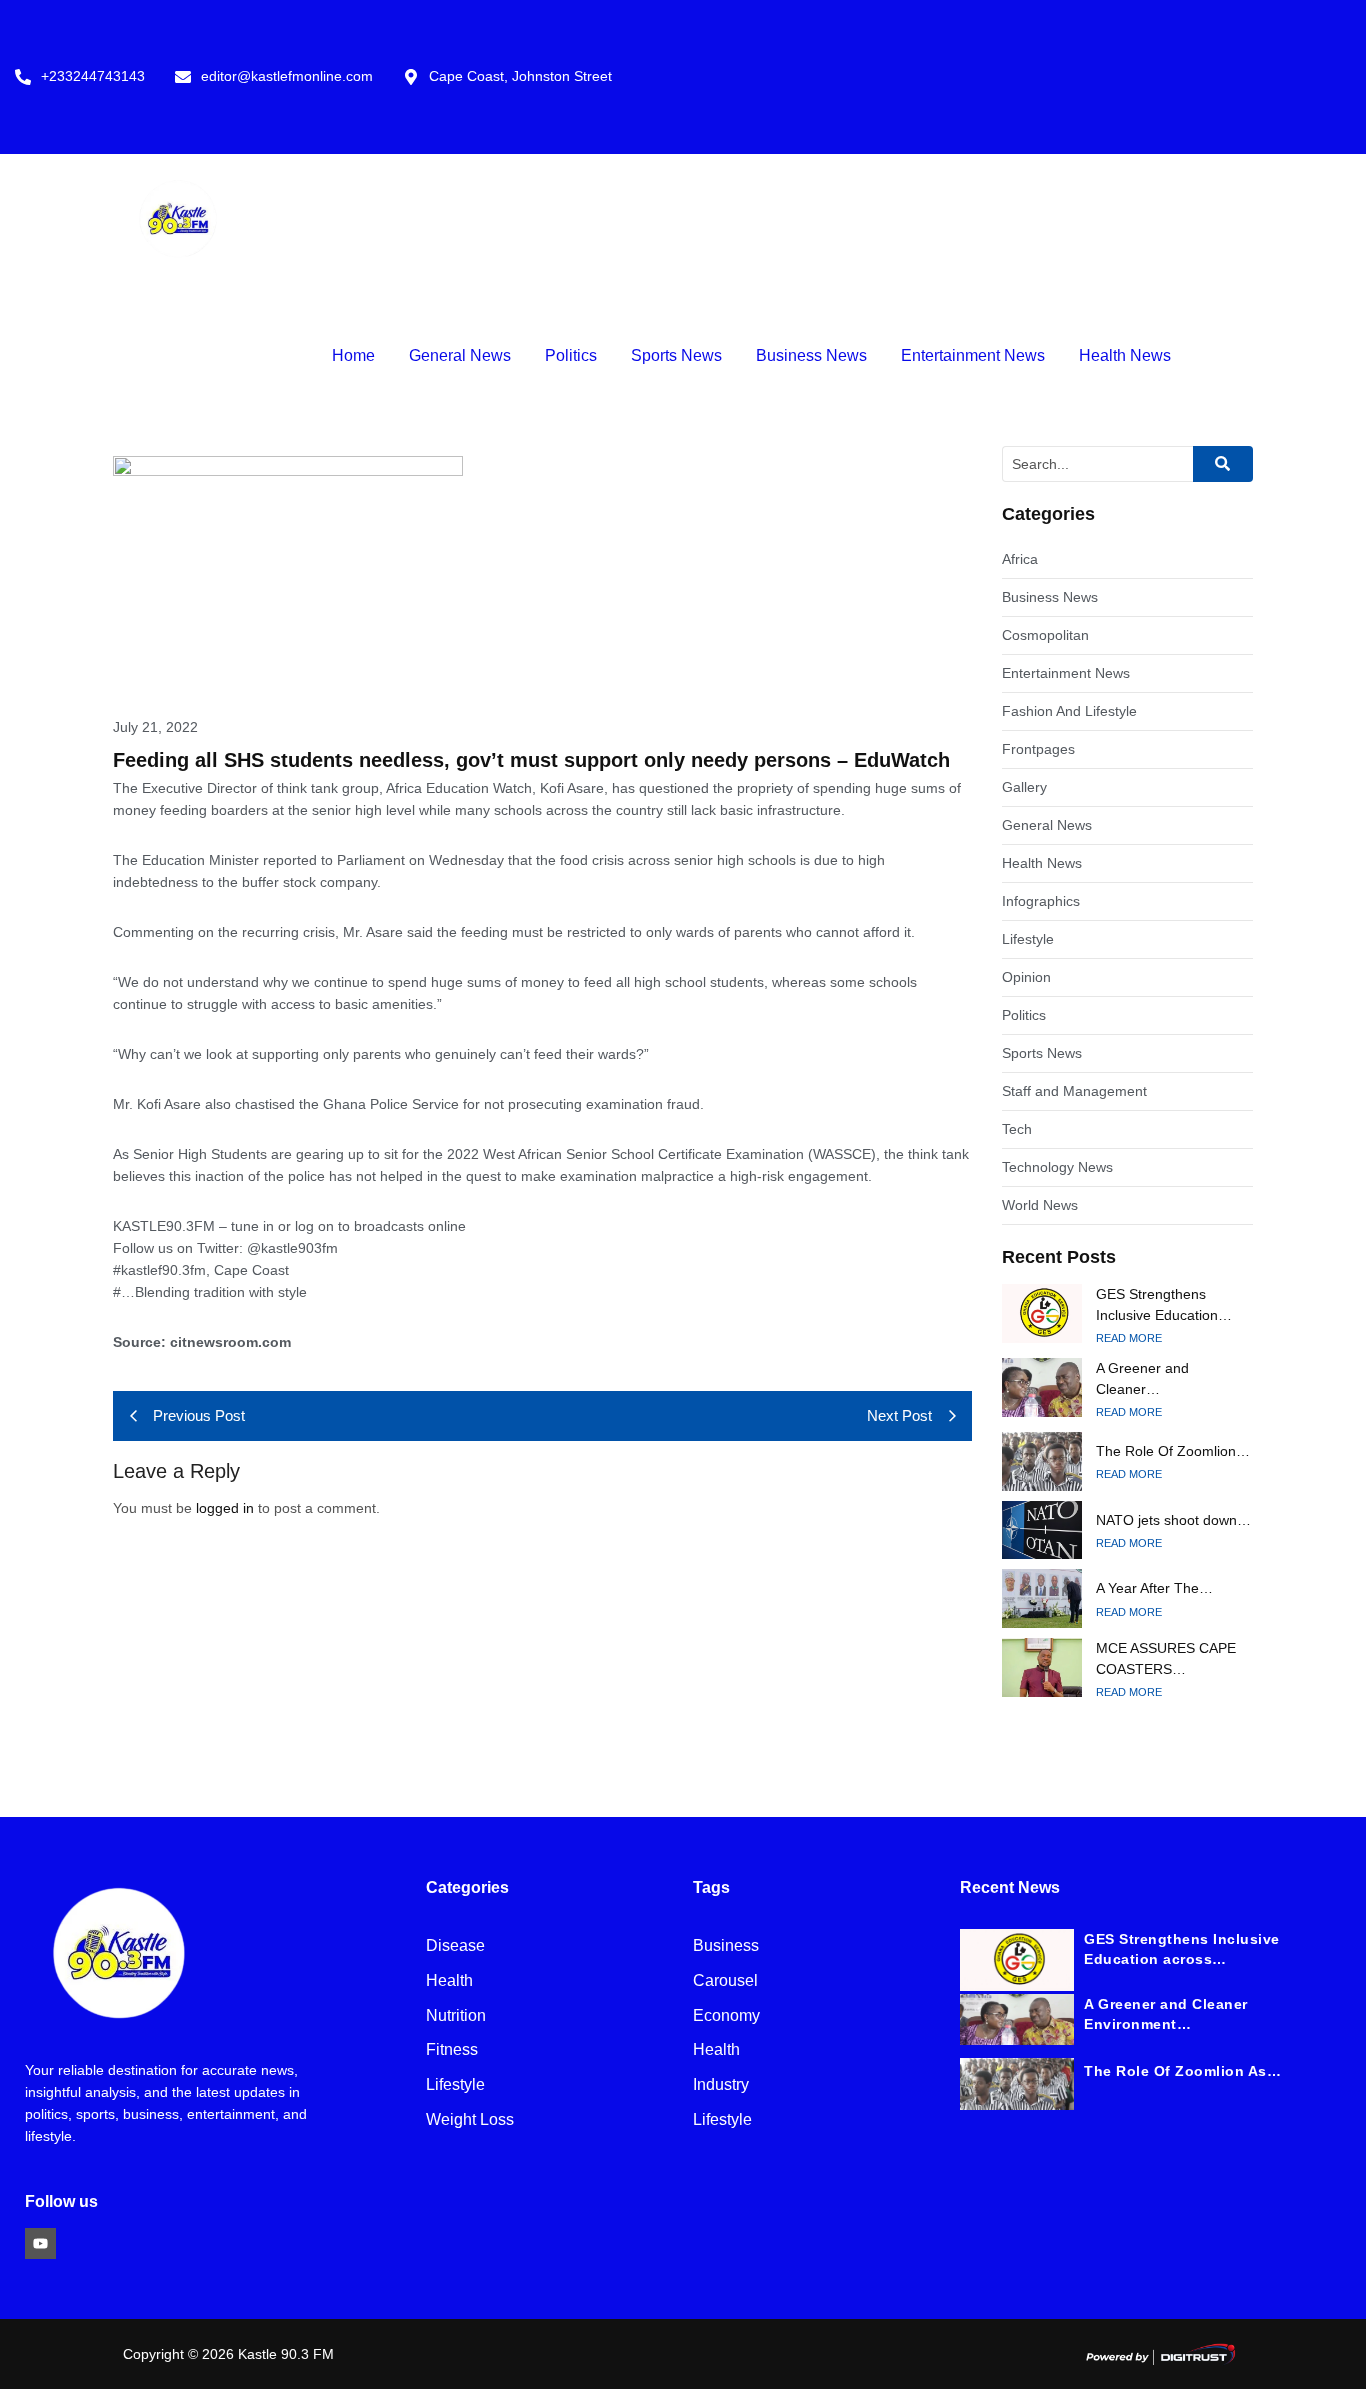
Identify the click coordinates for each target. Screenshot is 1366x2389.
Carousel (725, 1981)
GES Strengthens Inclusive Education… (1164, 1304)
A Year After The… (1154, 1588)
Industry (721, 2085)
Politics (571, 355)
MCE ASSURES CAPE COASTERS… (1166, 1658)
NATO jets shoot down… (1173, 1520)
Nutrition (456, 2016)
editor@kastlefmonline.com (287, 76)
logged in (225, 1508)
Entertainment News (973, 355)
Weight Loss (470, 2120)
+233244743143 (93, 76)
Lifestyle (455, 2085)
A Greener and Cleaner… (1142, 1378)
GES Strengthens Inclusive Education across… (1182, 1949)
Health (449, 1981)
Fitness (452, 2050)
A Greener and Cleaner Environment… (1166, 2014)
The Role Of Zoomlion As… (1182, 2071)
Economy (726, 2016)
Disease (455, 1946)
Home (353, 355)
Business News (811, 355)
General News (460, 355)
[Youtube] (40, 2243)
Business (726, 1946)
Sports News (676, 355)
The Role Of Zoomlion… (1173, 1451)
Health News (1125, 355)
